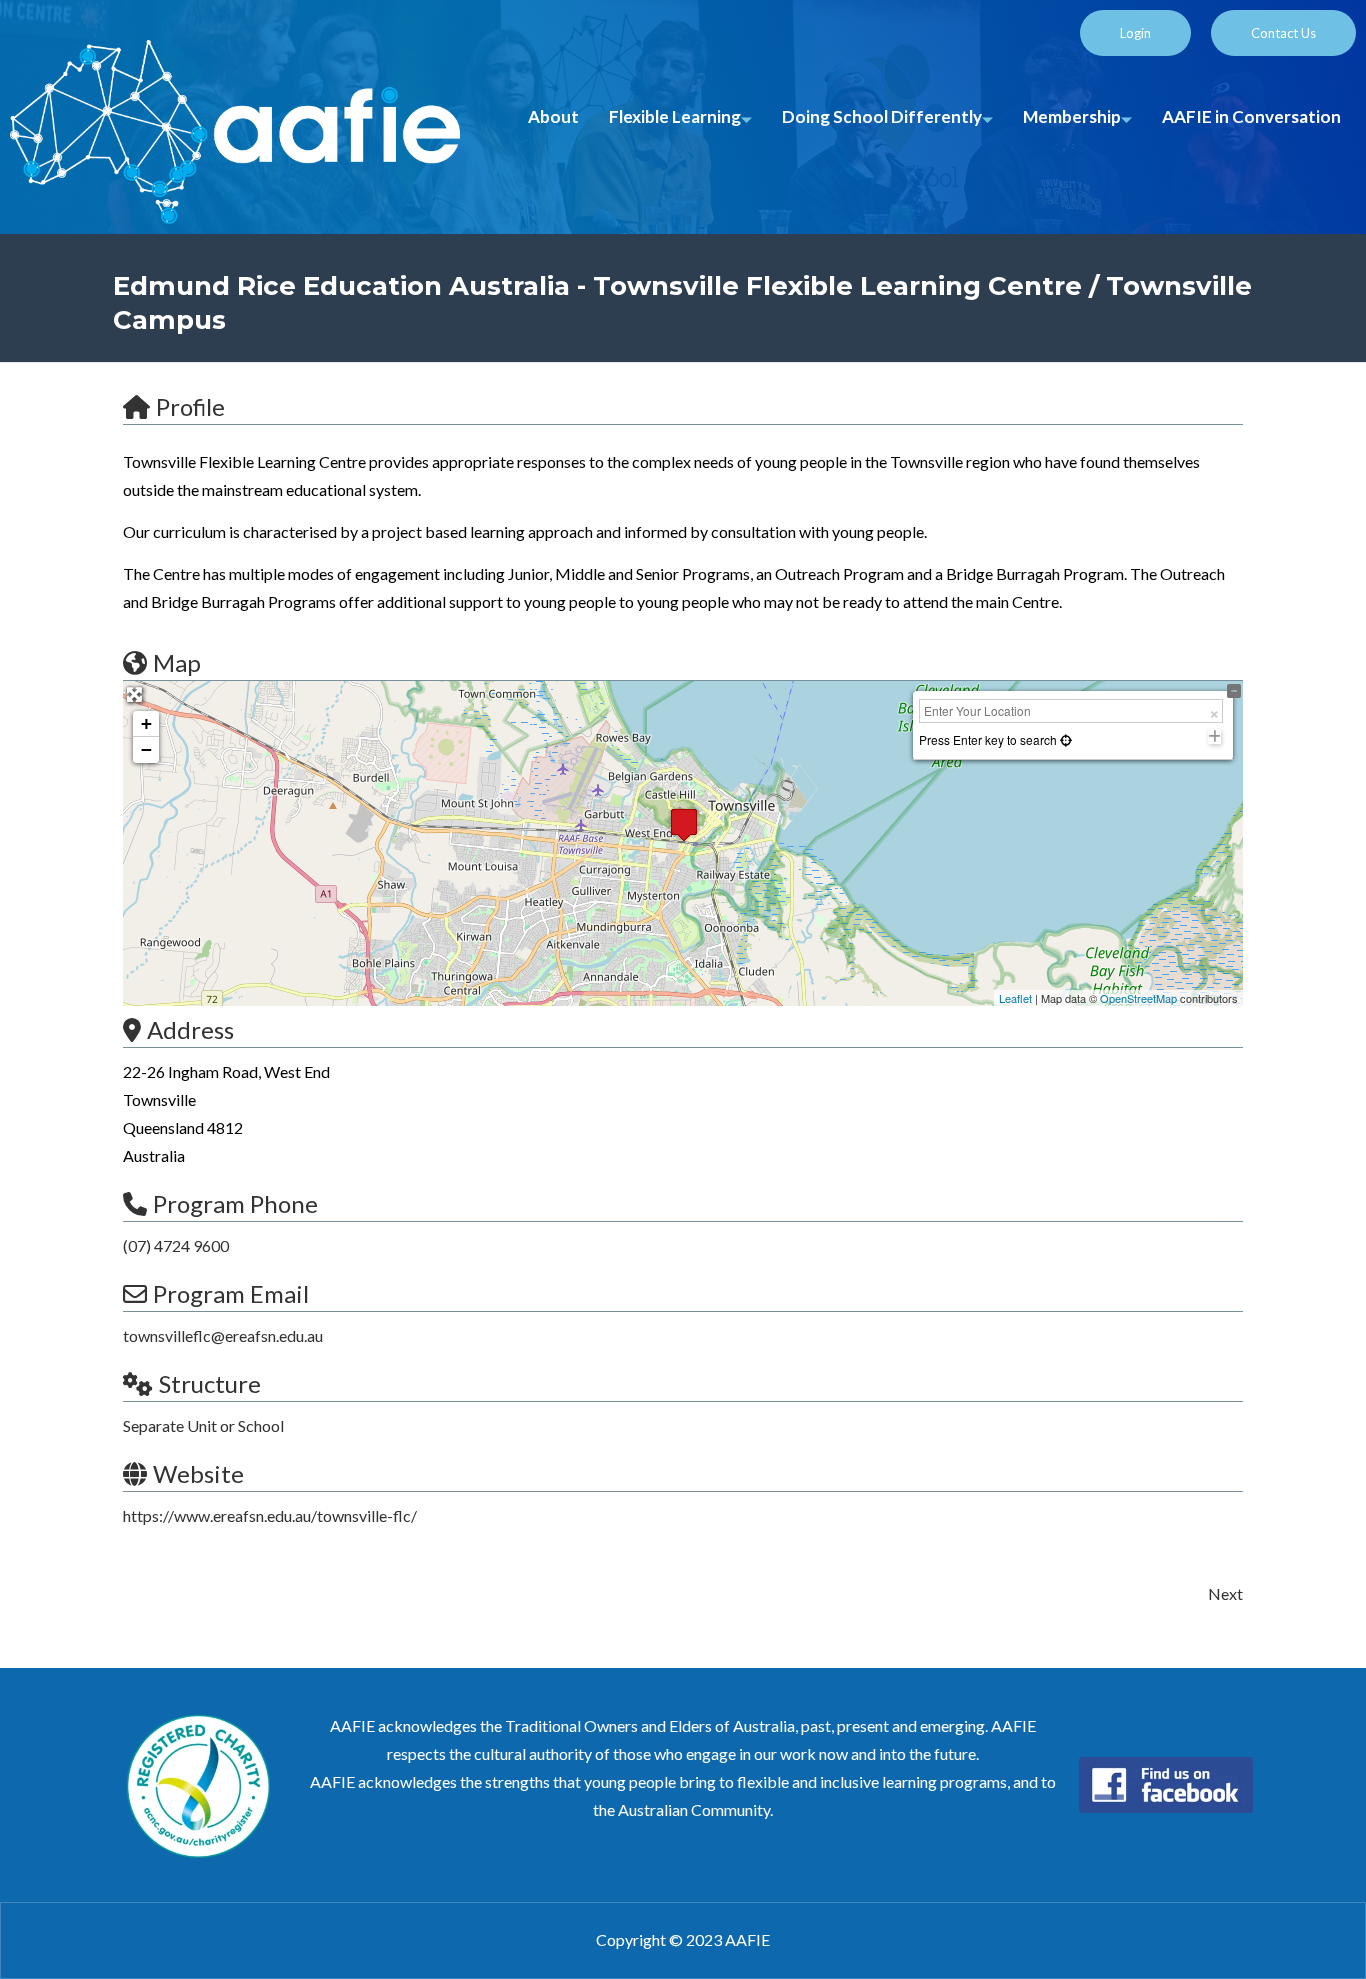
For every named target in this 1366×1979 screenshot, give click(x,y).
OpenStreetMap (1138, 998)
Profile (190, 406)
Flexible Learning (675, 116)
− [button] (146, 749)
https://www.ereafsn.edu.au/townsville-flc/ (270, 1515)
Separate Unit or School (203, 1425)
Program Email (231, 1293)
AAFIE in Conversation (1251, 116)
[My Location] (1064, 739)
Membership (1072, 116)
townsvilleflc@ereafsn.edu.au (223, 1335)
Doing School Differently (882, 116)
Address (190, 1029)
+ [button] (146, 723)
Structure (210, 1383)
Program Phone (235, 1203)
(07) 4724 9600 (176, 1245)
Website (198, 1473)
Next (1225, 1593)
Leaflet (1015, 998)
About (553, 116)
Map (177, 662)
